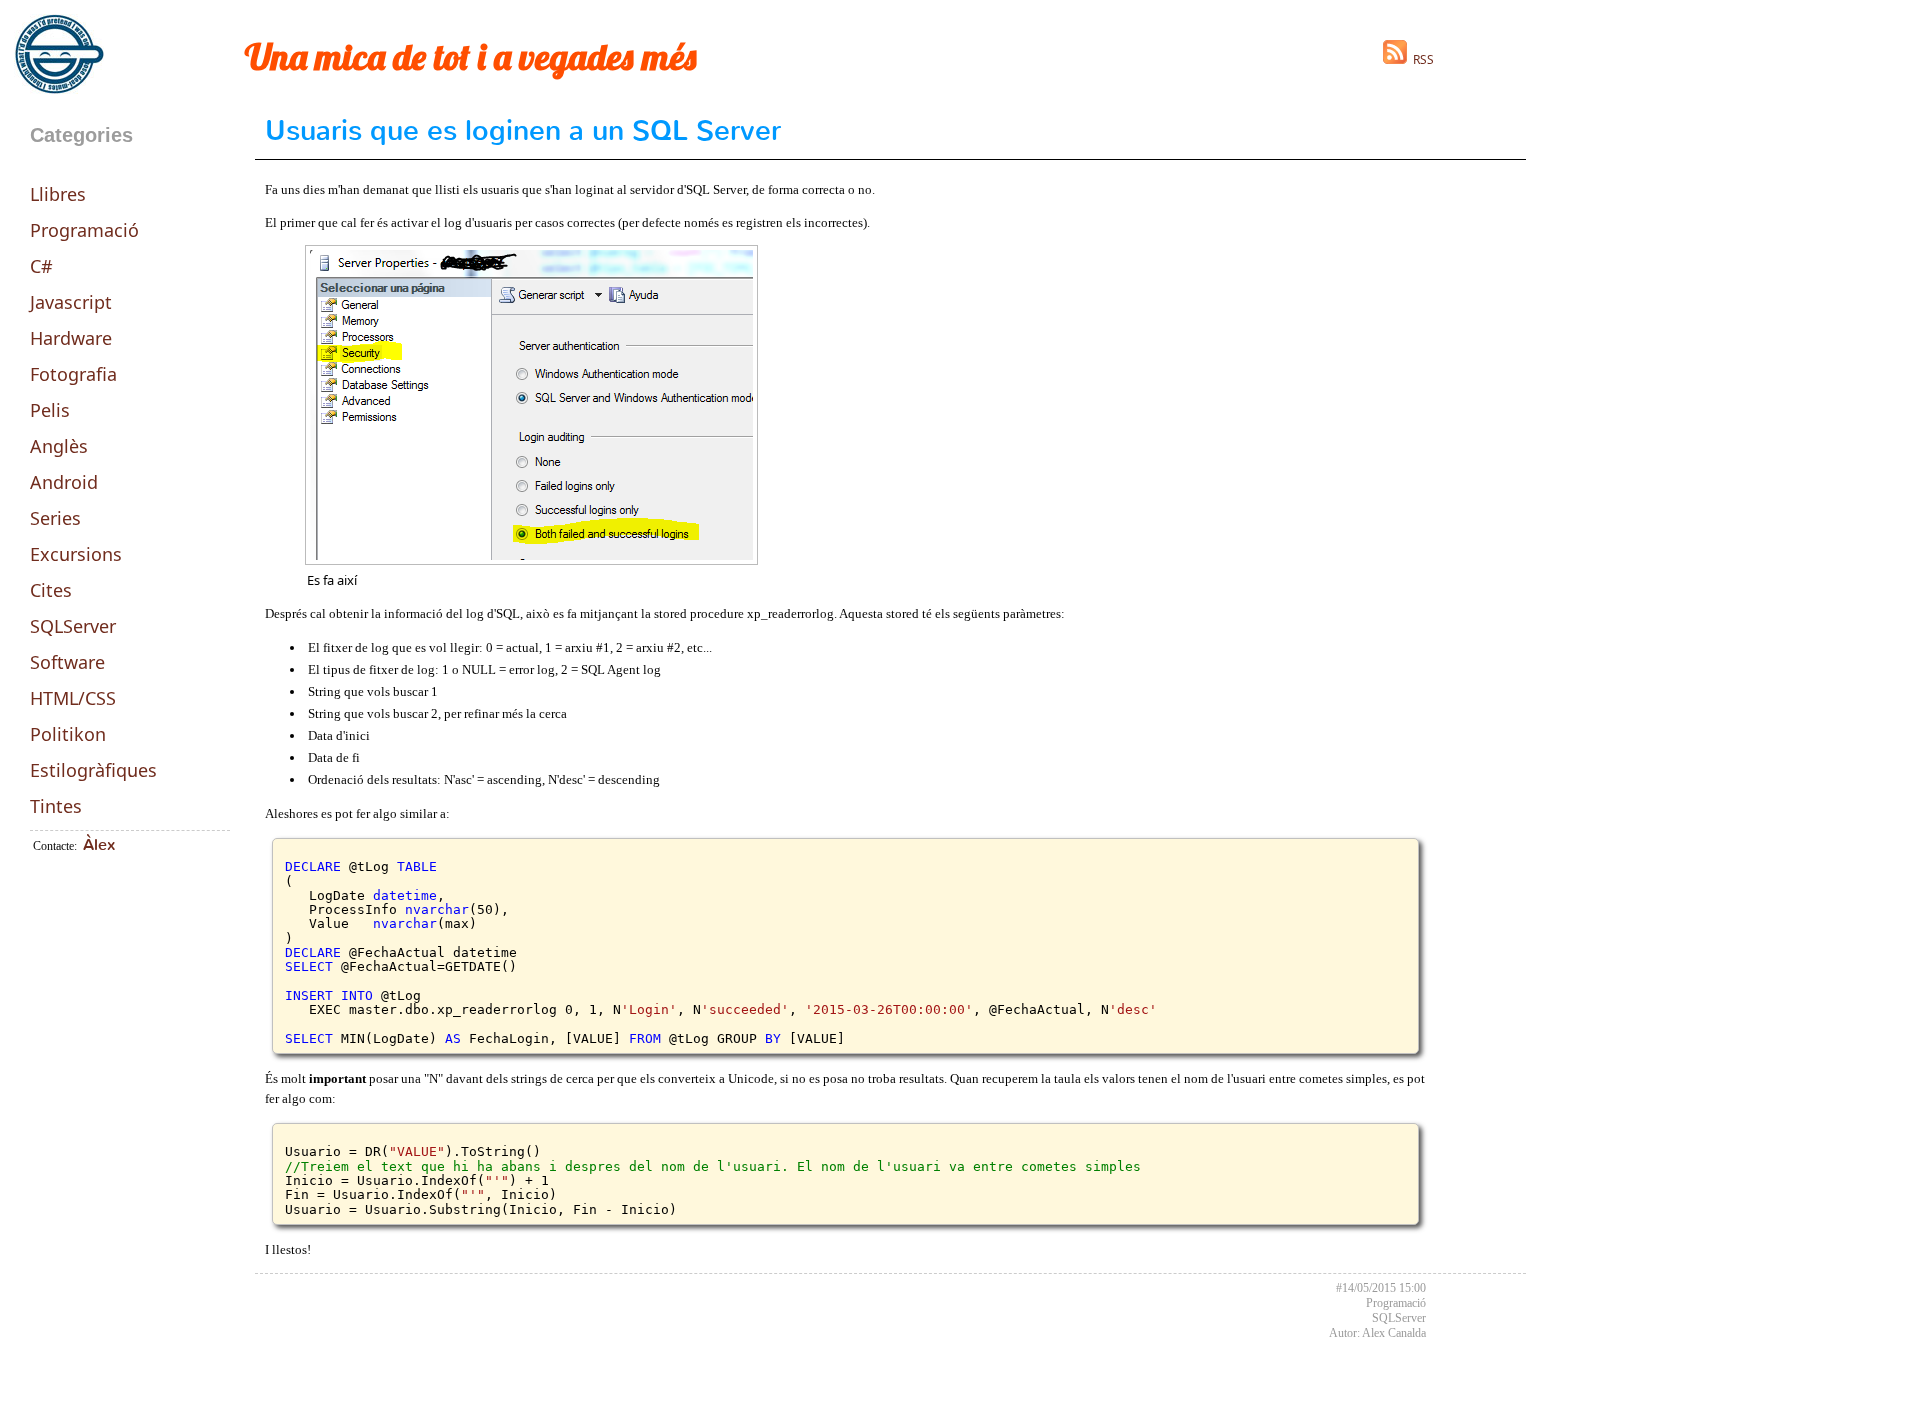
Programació (84, 230)
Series (55, 518)
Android (64, 482)
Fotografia (73, 374)
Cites (51, 590)
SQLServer (73, 626)
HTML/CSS (73, 698)
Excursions (76, 554)
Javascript (71, 302)
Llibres (58, 194)
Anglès (59, 446)
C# (41, 266)
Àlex (99, 844)
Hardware (71, 338)
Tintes (56, 806)
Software (67, 662)
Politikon (68, 734)
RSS (1420, 59)
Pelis (50, 410)
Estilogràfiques (93, 770)
